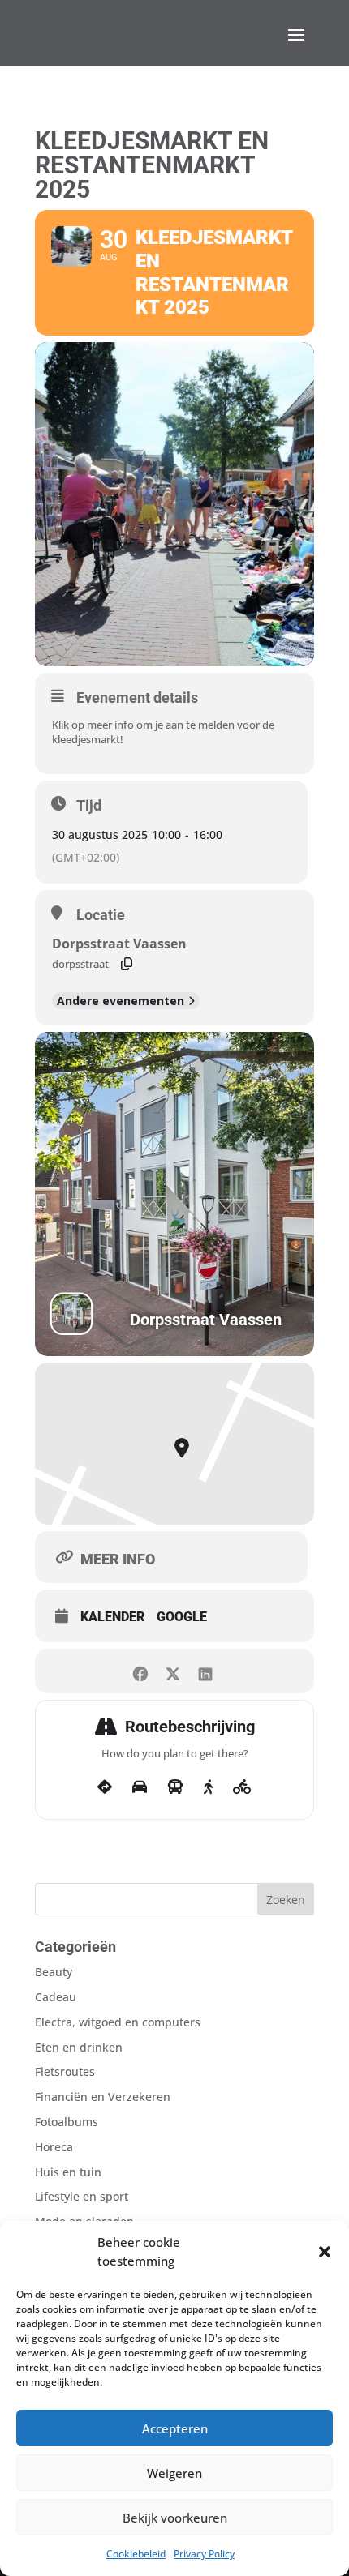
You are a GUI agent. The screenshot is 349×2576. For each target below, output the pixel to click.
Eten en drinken (79, 2047)
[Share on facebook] (140, 1671)
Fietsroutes (65, 2071)
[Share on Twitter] (172, 1671)
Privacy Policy (204, 2554)
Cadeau (56, 1997)
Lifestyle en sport (82, 2196)
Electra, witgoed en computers (118, 2022)
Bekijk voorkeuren (175, 2518)
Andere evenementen (121, 1001)
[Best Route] (105, 1787)
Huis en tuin (68, 2172)
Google (182, 1617)
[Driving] (140, 1787)
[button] (325, 2252)
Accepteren (175, 2428)
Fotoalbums (67, 2122)
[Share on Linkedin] (205, 1671)
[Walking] (208, 1787)
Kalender (112, 1617)
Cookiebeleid (136, 2554)
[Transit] (175, 1787)
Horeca (54, 2147)
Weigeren (174, 2473)
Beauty (54, 1972)
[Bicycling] (242, 1787)
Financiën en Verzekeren (103, 2097)
